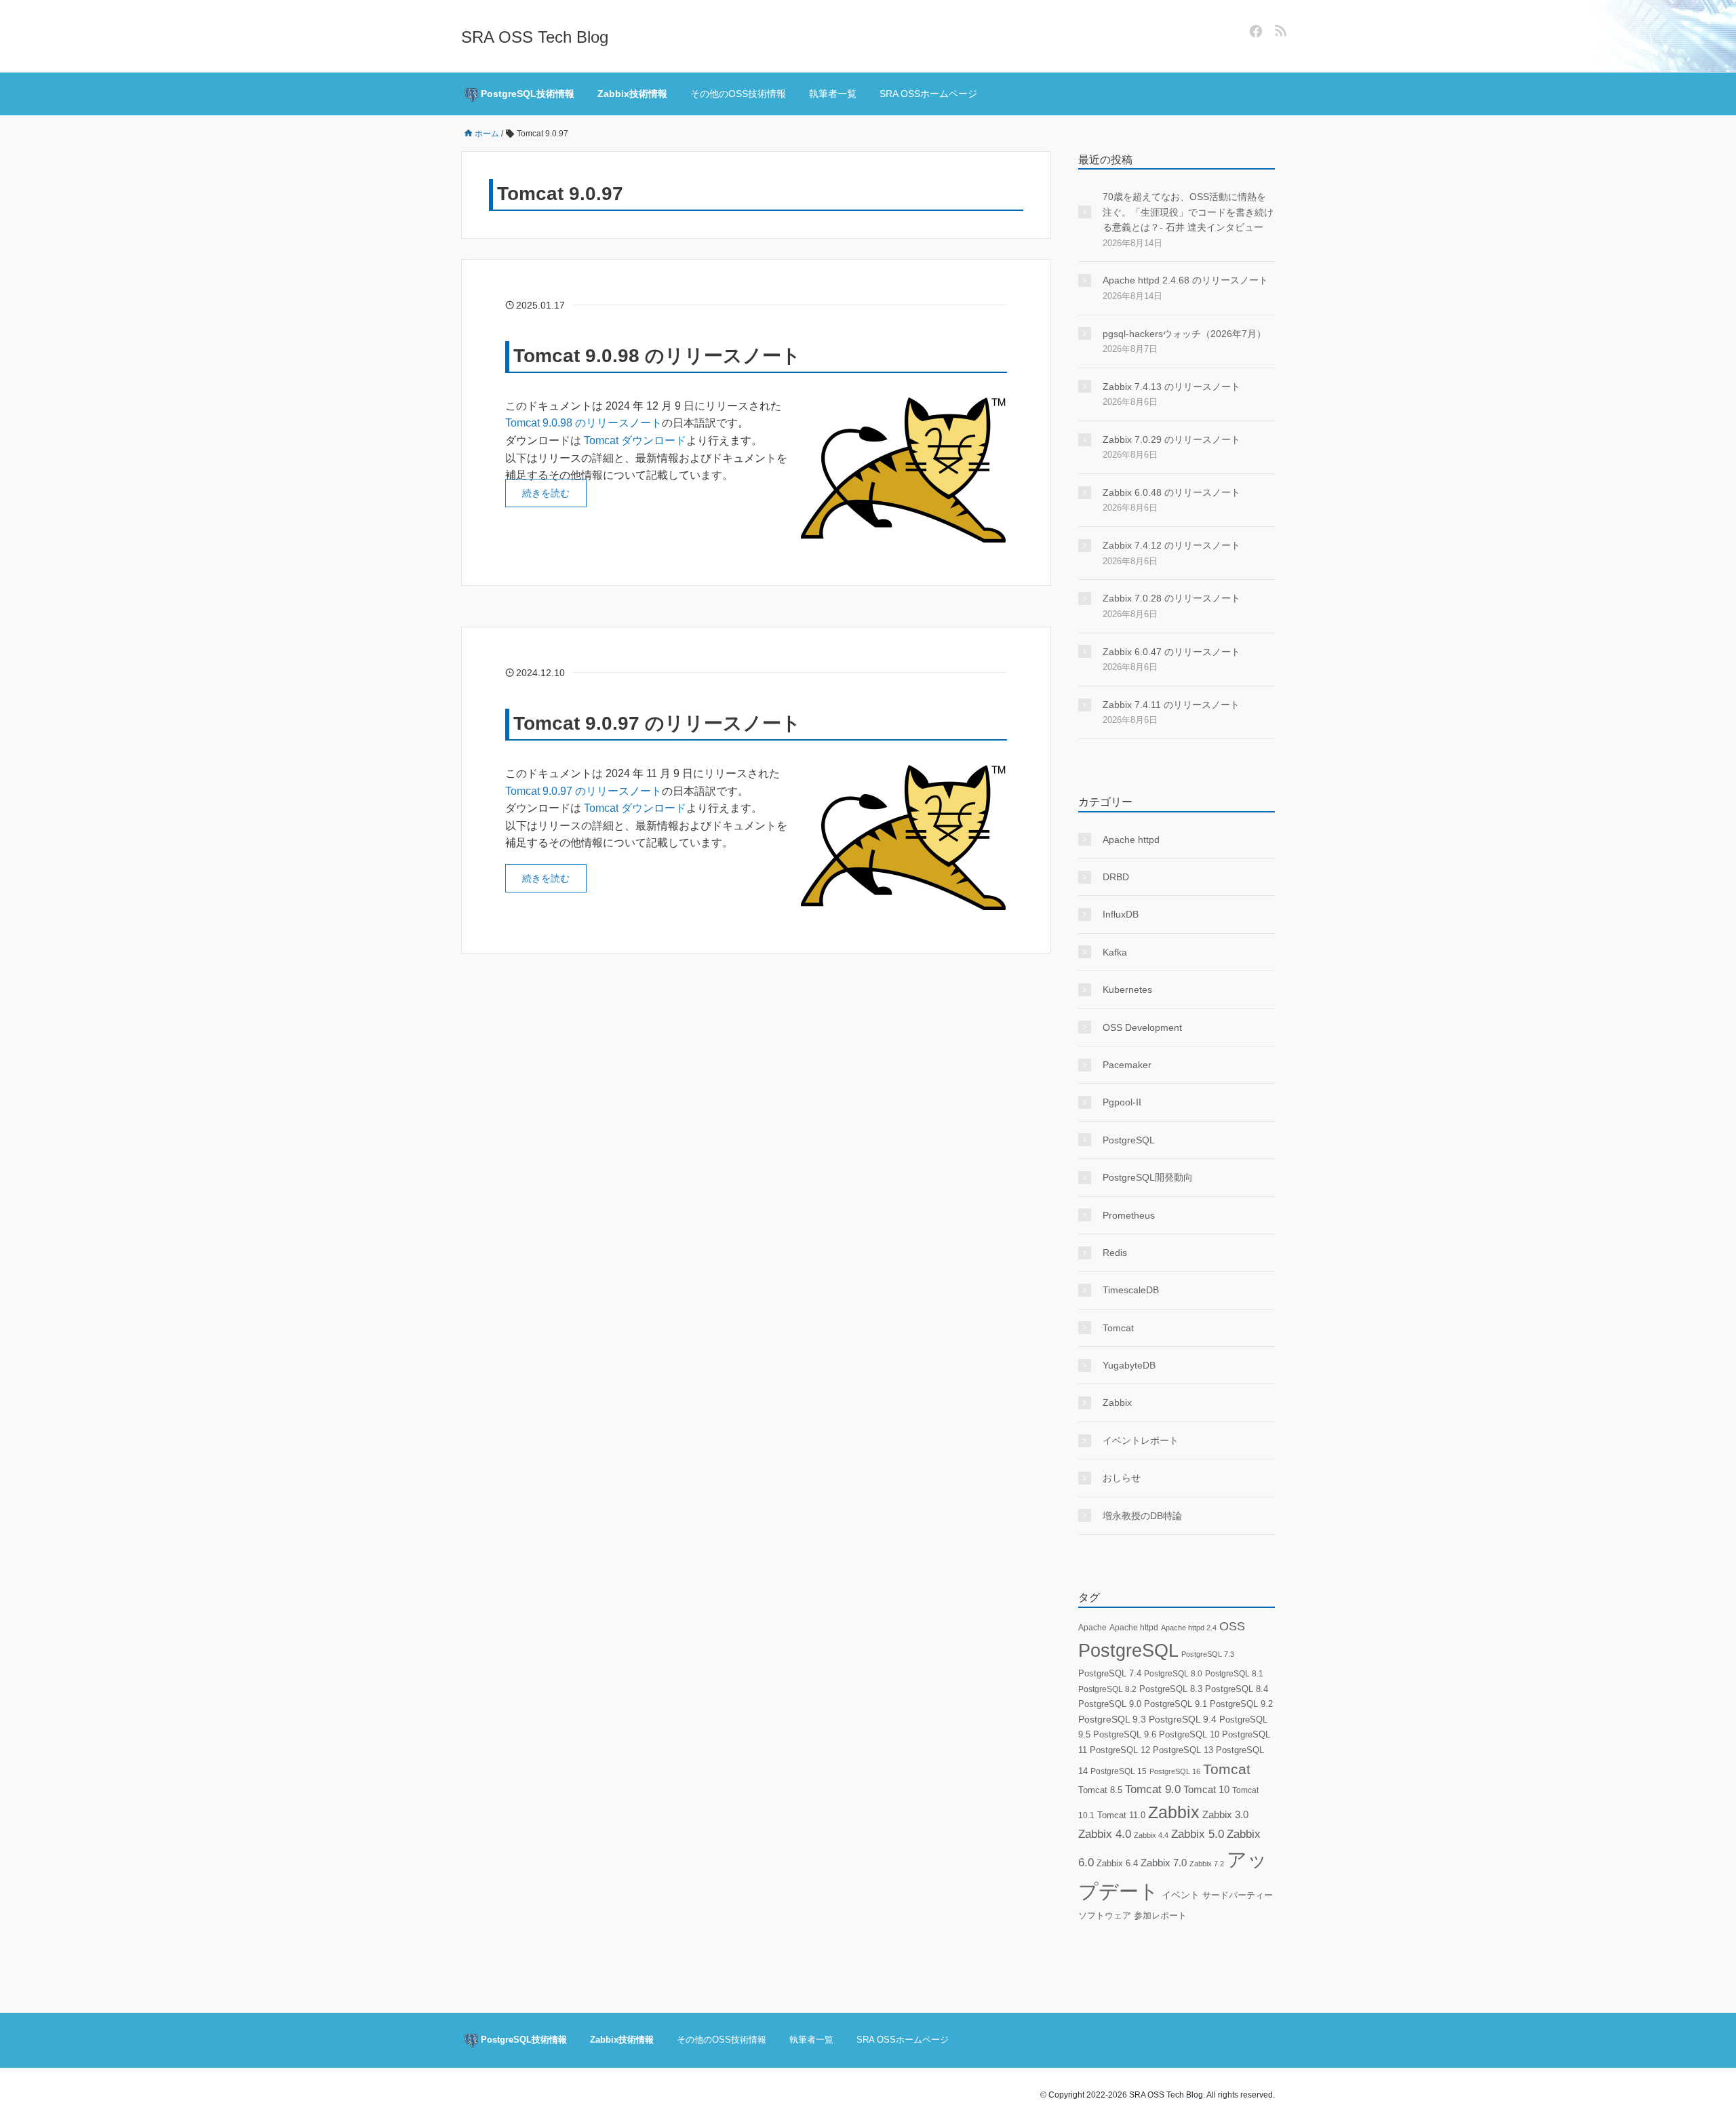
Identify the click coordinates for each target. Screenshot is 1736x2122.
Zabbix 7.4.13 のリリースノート (1171, 387)
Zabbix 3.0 (1225, 1815)
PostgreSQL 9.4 (1183, 1720)
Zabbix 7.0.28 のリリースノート (1171, 598)
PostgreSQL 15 (1119, 1771)
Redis (1115, 1253)
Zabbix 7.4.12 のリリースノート (1171, 545)
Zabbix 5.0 (1198, 1834)
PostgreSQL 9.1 (1176, 1704)
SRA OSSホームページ (928, 94)
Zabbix (1117, 1402)
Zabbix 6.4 (1117, 1863)
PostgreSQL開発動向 (1148, 1177)
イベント (1181, 1895)
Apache (1092, 1628)
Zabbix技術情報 (632, 94)
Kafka (1115, 952)
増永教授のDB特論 (1142, 1516)
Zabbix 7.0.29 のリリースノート (1171, 439)
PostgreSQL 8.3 (1171, 1689)
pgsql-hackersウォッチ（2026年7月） (1184, 334)
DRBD (1116, 877)
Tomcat (1118, 1328)
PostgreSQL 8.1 (1234, 1673)
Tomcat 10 (1206, 1789)
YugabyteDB (1129, 1365)
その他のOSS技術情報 (738, 94)
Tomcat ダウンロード (635, 440)
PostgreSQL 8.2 (1107, 1689)
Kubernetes (1127, 989)
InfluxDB (1121, 914)
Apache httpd (1131, 840)
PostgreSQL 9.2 (1241, 1704)
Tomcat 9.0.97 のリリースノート (657, 723)
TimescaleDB (1131, 1290)
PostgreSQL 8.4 (1237, 1689)
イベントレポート (1141, 1440)
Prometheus (1129, 1215)
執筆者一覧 (833, 94)
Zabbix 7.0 (1164, 1863)
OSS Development (1142, 1027)
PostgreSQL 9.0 (1110, 1704)
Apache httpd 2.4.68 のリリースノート (1185, 280)
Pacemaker (1127, 1065)
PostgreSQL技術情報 (526, 94)
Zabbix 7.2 (1207, 1864)
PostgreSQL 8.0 (1173, 1674)
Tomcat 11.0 (1121, 1815)
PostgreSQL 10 (1189, 1734)
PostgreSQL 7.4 (1110, 1673)
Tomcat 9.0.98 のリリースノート (657, 356)
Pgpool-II (1122, 1102)
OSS (1232, 1626)
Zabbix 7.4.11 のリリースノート (1171, 705)
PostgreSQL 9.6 (1125, 1734)
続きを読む (546, 493)
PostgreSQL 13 (1183, 1750)
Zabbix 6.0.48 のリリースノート (1171, 492)
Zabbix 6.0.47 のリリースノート (1171, 652)
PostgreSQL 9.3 (1112, 1720)
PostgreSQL (1129, 1140)
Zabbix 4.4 (1151, 1835)
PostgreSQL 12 (1120, 1750)
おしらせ (1122, 1478)
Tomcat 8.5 (1100, 1790)
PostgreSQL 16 (1175, 1771)
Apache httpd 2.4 (1189, 1628)
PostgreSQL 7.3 (1208, 1654)
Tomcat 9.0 (1153, 1789)
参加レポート (1160, 1916)
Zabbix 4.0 (1105, 1834)
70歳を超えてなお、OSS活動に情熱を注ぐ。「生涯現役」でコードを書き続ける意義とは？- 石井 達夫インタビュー (1188, 212)
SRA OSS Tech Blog (535, 37)
